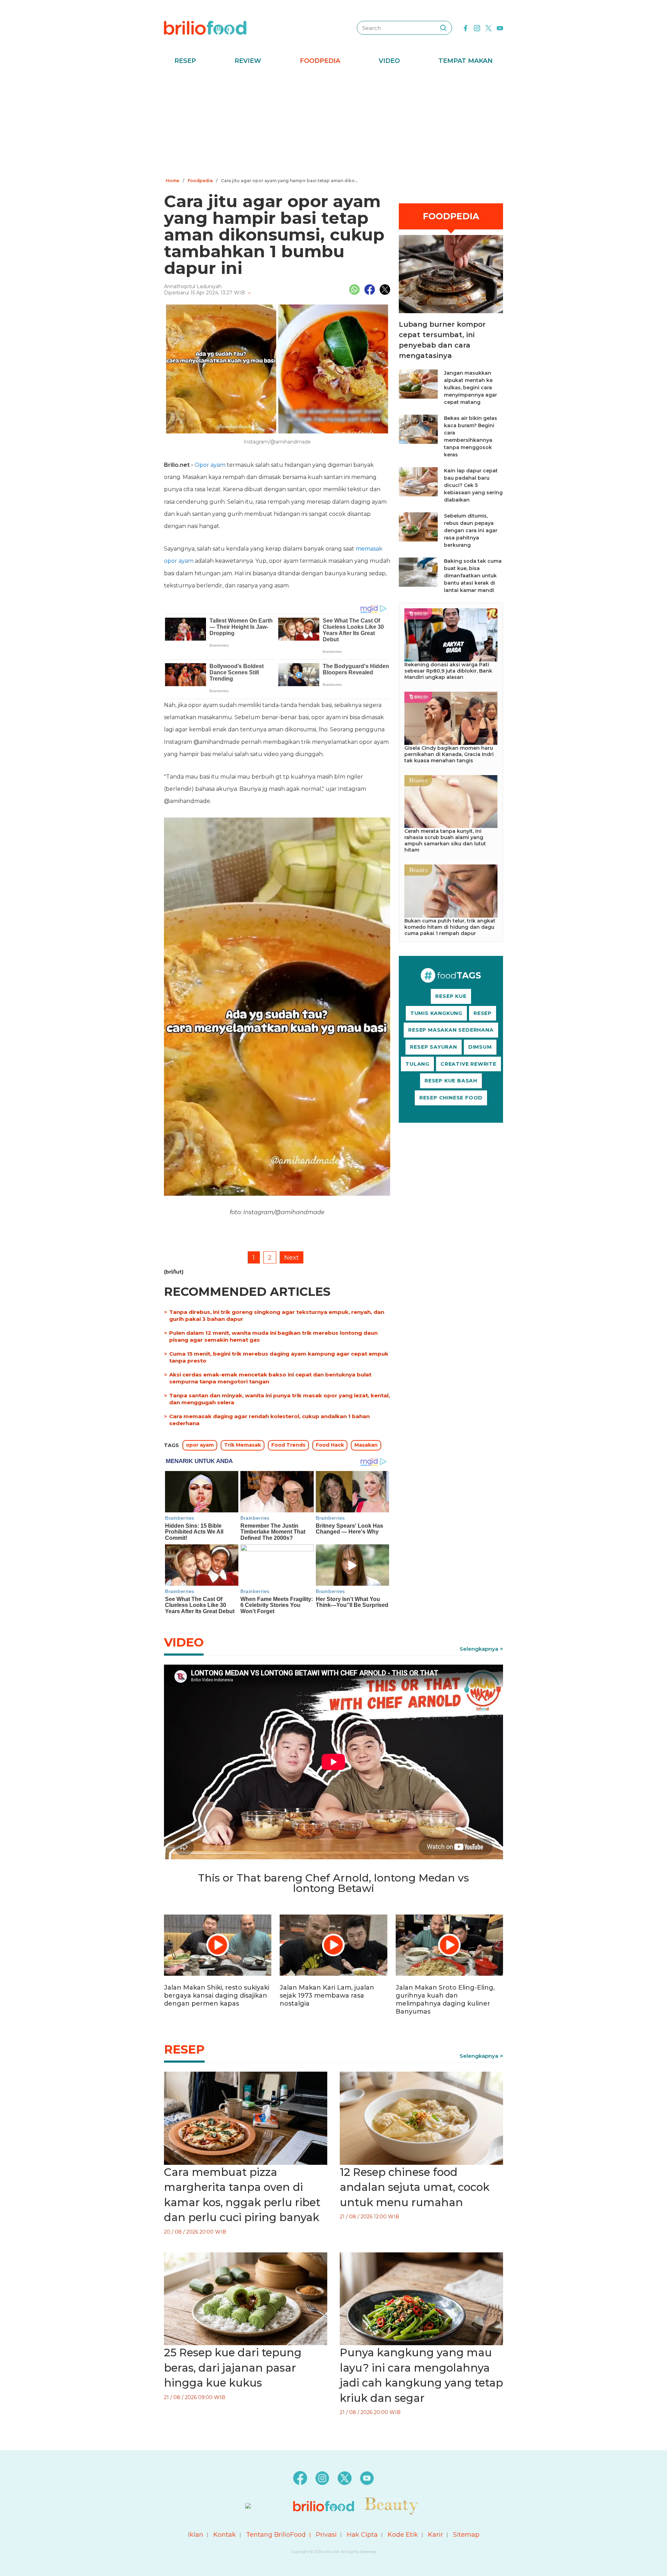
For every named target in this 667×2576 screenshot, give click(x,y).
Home (172, 181)
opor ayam (200, 1445)
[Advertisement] (333, 123)
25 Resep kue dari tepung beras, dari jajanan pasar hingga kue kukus (233, 2368)
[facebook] (466, 27)
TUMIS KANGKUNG (436, 1013)
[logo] (205, 27)
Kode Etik (403, 2535)
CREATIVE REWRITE (468, 1064)
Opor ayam (210, 465)
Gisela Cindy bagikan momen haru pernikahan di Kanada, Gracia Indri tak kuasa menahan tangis (449, 754)
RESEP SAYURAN (433, 1047)
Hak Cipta (362, 2535)
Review (248, 61)
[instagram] (477, 27)
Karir (435, 2535)
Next (291, 1258)
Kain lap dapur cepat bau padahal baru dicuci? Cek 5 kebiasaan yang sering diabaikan (473, 485)
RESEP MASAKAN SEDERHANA (451, 1030)
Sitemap (466, 2535)
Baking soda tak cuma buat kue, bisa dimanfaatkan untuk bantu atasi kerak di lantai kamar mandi (473, 576)
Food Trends (288, 1445)
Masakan (366, 1445)
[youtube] (500, 27)
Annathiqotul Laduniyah (193, 286)
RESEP (483, 1013)
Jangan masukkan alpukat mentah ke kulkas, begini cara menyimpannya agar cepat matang (471, 388)
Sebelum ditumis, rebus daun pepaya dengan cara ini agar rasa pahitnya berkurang (471, 530)
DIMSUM (480, 1047)
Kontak (225, 2535)
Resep (185, 61)
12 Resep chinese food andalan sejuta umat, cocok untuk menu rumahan (415, 2187)
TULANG (417, 1064)
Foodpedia (320, 61)
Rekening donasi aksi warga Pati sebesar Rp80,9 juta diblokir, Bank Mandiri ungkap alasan (448, 671)
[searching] (443, 28)
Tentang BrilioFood (276, 2535)
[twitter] (488, 27)
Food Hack (330, 1445)
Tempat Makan (466, 61)
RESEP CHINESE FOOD (451, 1098)
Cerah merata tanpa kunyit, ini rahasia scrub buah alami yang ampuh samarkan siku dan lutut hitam (445, 840)
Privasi (326, 2535)
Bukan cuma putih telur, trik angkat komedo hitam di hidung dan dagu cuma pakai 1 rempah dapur (450, 927)
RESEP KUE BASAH (451, 1081)
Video (389, 61)
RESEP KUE (451, 996)
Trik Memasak (242, 1445)
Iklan (196, 2535)
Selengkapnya (479, 1649)
